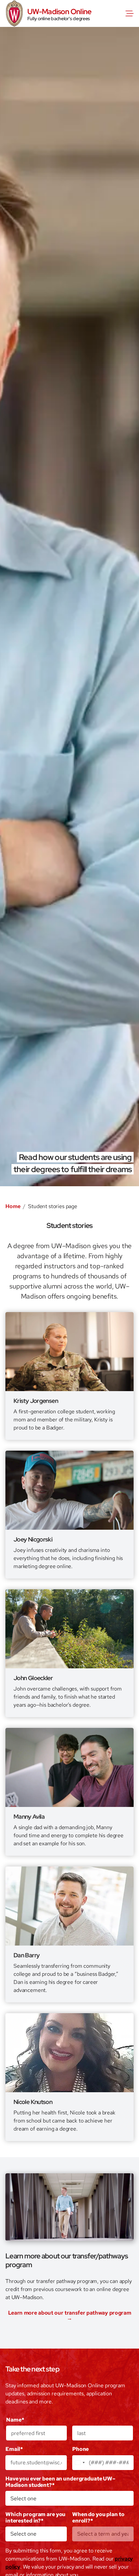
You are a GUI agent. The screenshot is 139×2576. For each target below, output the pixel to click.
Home (13, 1206)
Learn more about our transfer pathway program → (70, 2316)
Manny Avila (29, 1817)
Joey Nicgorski (33, 1539)
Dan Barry (26, 1955)
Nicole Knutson (33, 2102)
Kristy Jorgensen (36, 1401)
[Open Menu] (131, 13)
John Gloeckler (33, 1678)
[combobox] (80, 2463)
